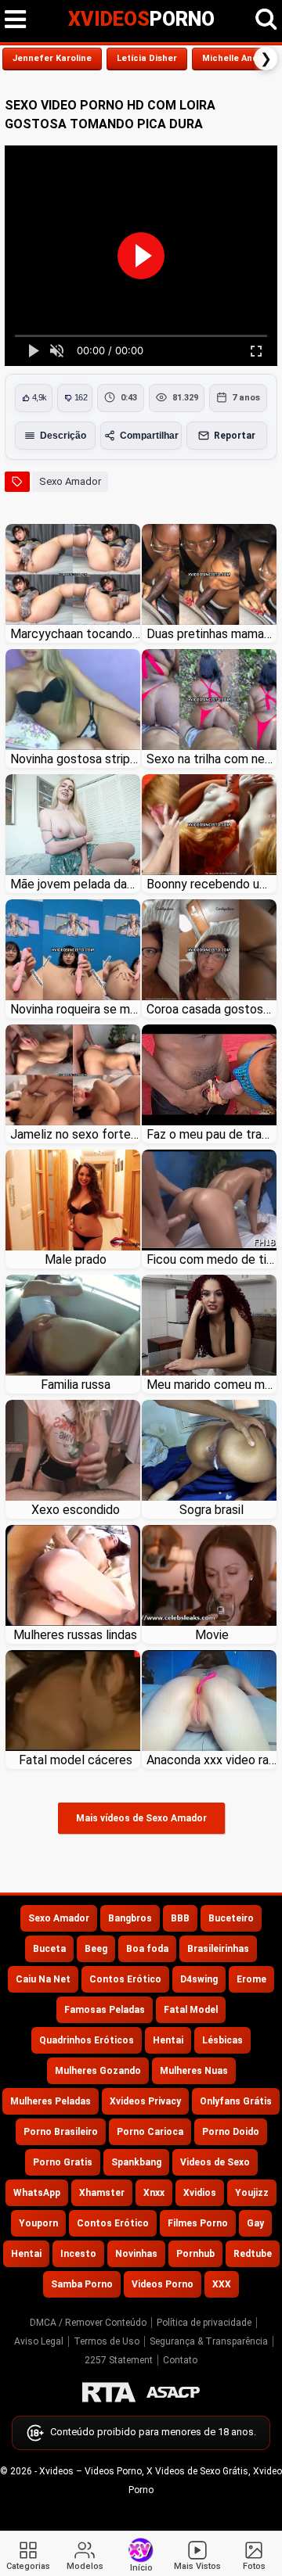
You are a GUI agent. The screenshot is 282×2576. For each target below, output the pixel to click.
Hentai (168, 2040)
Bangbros (130, 1918)
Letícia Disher (147, 58)
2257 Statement (119, 2360)
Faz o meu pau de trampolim (211, 1134)
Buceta (49, 1949)
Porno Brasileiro (61, 2132)
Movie (212, 1635)
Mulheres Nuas (194, 2071)
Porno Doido (231, 2132)
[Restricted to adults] (109, 2392)
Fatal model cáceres (76, 1760)
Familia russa (76, 1385)
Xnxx (154, 2193)
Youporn (38, 2223)
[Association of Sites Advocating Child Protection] (173, 2392)
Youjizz (252, 2193)
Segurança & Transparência (209, 2341)
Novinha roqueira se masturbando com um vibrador (75, 1009)
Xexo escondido (76, 1510)
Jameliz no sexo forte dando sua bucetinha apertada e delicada (75, 1134)
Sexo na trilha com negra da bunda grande (211, 759)
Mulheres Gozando (98, 2071)
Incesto (78, 2254)
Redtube (253, 2254)
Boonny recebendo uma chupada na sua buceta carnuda (211, 884)
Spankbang (136, 2162)
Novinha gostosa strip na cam (75, 759)
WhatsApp (37, 2193)
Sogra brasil (211, 1510)
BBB (180, 1918)
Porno (141, 19)
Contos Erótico (125, 1979)
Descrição (63, 436)
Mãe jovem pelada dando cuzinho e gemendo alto (75, 884)
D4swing (199, 1979)
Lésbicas (222, 2040)
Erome (251, 1979)
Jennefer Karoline (52, 58)
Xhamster (102, 2193)
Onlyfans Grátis (236, 2101)
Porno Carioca (150, 2132)
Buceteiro (231, 1918)
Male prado (76, 1259)
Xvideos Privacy (145, 2101)
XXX (222, 2284)
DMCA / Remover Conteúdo (88, 2323)
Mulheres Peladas (51, 2101)
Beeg (96, 1949)
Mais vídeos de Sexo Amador (141, 1818)
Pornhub (195, 2254)
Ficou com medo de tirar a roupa (211, 1259)
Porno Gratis (63, 2162)
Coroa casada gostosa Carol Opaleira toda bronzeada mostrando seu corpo (211, 1009)
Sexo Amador (70, 481)
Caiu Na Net (43, 1979)
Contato (180, 2360)
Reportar (235, 436)
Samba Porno (82, 2284)
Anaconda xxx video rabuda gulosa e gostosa (211, 1760)
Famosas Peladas (105, 2010)
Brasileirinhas (218, 1949)
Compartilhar (149, 436)
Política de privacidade (204, 2323)
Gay (255, 2223)
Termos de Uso (107, 2341)
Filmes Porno (198, 2223)
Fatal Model (191, 2010)
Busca (266, 20)
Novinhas (136, 2254)
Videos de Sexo (215, 2162)
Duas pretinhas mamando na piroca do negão (211, 634)
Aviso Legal (39, 2341)
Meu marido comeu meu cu (211, 1385)
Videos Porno (163, 2284)
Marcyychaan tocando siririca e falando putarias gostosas (75, 634)
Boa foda (147, 1949)
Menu (16, 20)
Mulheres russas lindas (75, 1635)
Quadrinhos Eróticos (87, 2040)
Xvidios (200, 2193)
